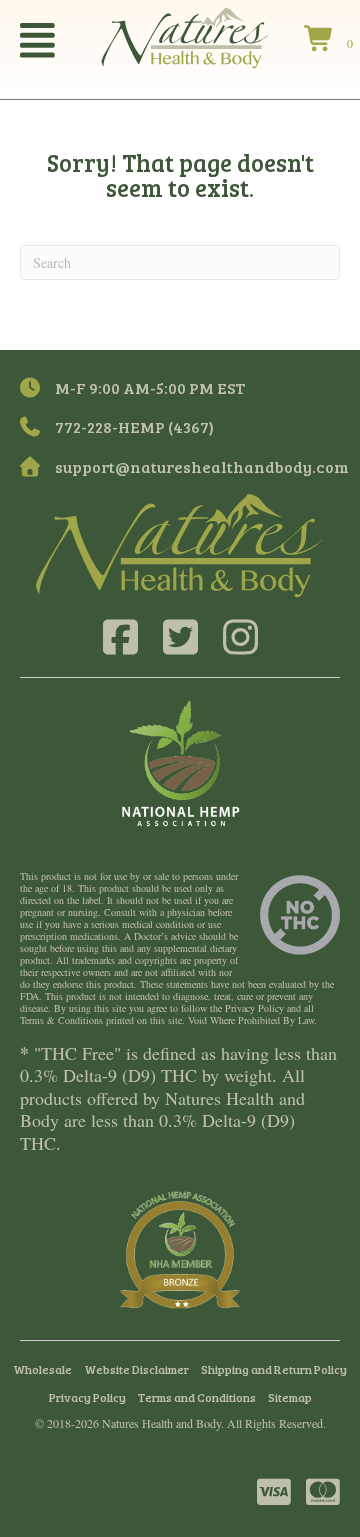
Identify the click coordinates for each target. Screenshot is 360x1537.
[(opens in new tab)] (180, 761)
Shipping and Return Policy (274, 1369)
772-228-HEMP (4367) (134, 426)
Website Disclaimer (136, 1369)
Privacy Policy (87, 1397)
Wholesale (42, 1369)
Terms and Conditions (197, 1397)
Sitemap (290, 1397)
